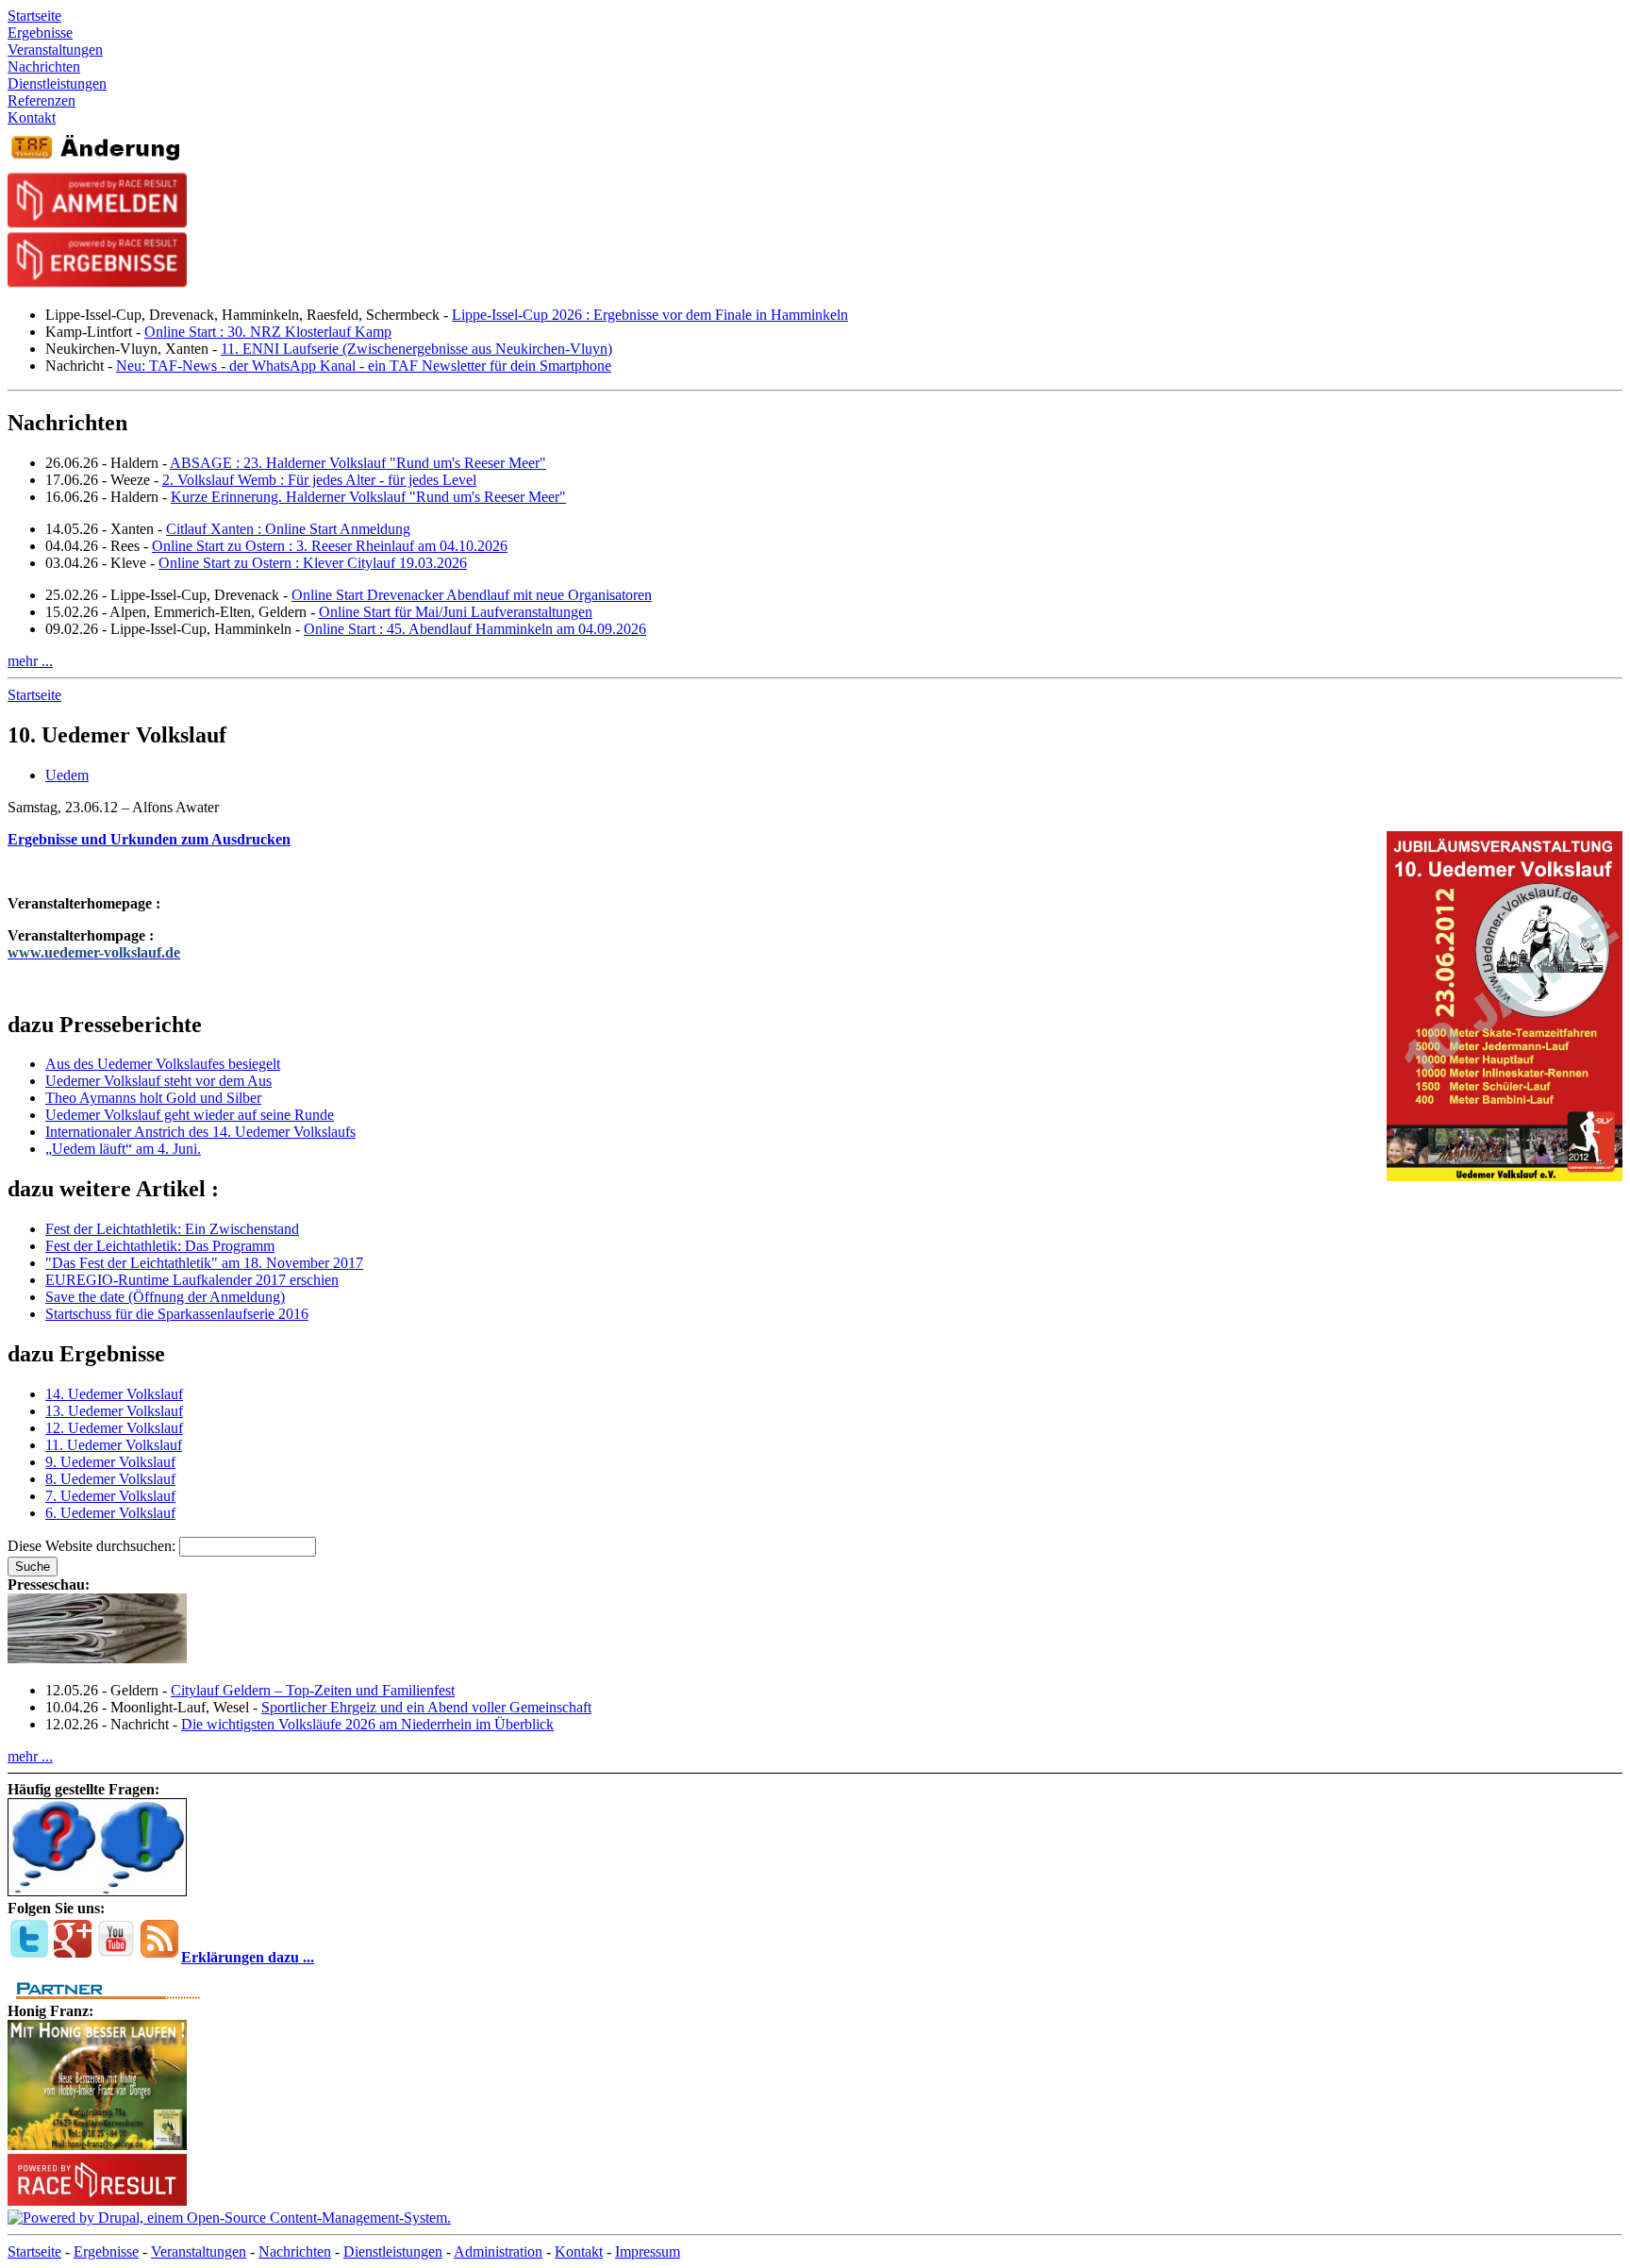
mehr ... (30, 661)
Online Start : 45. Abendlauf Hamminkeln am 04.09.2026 (475, 629)
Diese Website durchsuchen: (93, 1546)
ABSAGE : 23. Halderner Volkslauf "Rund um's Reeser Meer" (358, 463)
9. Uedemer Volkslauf (110, 1462)
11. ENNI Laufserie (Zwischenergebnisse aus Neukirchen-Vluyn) (416, 349)
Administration (498, 2251)
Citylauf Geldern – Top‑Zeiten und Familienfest (313, 1690)
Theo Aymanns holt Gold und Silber (153, 1098)
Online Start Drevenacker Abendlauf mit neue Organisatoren (472, 595)
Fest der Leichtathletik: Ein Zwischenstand (172, 1229)
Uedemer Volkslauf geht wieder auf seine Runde (190, 1115)
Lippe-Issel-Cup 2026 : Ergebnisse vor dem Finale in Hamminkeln (650, 315)
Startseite (34, 695)
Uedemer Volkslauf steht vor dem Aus (158, 1081)
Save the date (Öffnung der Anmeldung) (165, 1297)
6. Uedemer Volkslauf (110, 1513)
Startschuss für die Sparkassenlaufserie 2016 (177, 1314)
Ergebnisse (106, 2251)
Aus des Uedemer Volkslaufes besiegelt (163, 1064)
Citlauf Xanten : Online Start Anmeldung (288, 529)
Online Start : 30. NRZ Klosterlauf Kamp (268, 332)
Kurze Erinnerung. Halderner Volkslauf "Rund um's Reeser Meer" (368, 497)
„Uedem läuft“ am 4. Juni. (123, 1149)
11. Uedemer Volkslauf (114, 1445)
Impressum (648, 2251)
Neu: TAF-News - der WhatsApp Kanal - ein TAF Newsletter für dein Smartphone (364, 366)
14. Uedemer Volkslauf (114, 1394)
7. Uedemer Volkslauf (110, 1496)
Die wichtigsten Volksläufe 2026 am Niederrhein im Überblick (367, 1724)
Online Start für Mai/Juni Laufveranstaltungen (456, 612)
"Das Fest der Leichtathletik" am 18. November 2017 (204, 1263)
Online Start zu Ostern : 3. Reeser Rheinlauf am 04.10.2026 (330, 546)
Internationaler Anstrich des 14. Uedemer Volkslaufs (200, 1132)
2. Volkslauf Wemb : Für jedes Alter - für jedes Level (319, 480)
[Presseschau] (97, 1658)
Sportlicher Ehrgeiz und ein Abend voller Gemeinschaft (426, 1707)
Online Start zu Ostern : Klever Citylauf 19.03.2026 (313, 563)
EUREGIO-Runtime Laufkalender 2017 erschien (192, 1280)
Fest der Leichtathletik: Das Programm (160, 1246)
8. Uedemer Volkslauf (110, 1479)
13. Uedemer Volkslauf (114, 1411)
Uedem (67, 775)
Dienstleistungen (393, 2251)
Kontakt (579, 2251)
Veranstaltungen (199, 2251)
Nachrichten (295, 2251)
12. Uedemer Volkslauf (114, 1428)
